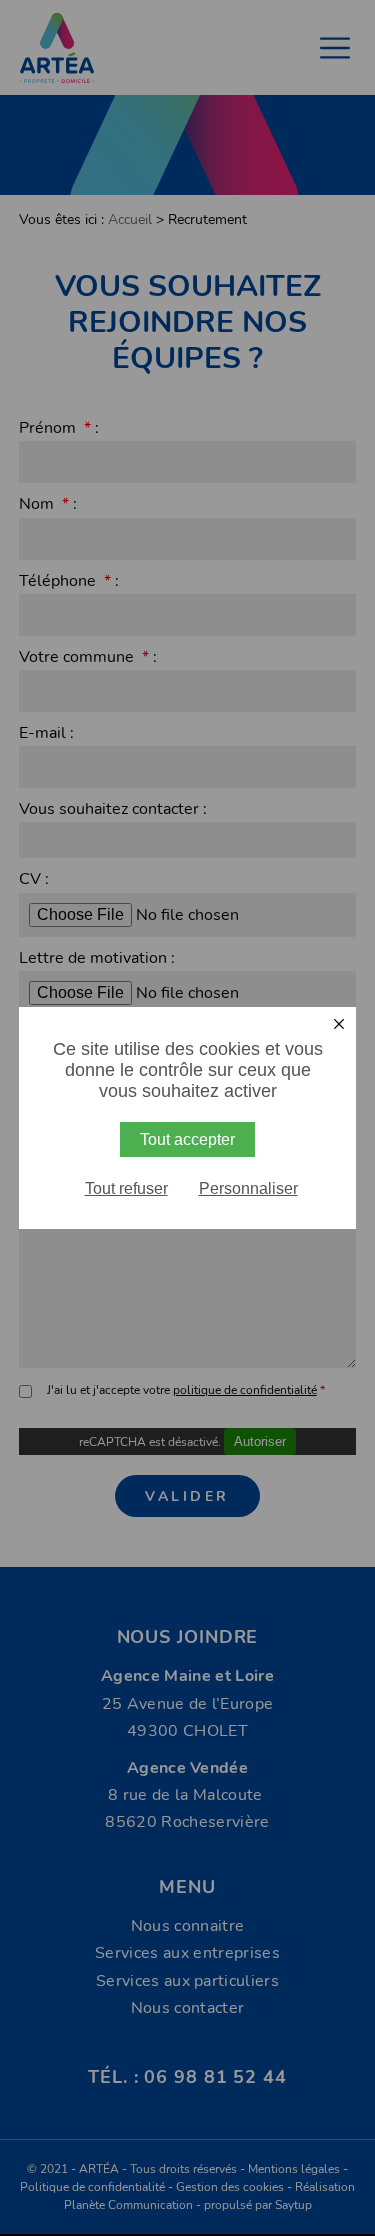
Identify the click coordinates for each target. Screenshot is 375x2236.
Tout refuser (126, 1188)
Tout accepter (187, 1139)
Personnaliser (248, 1188)
